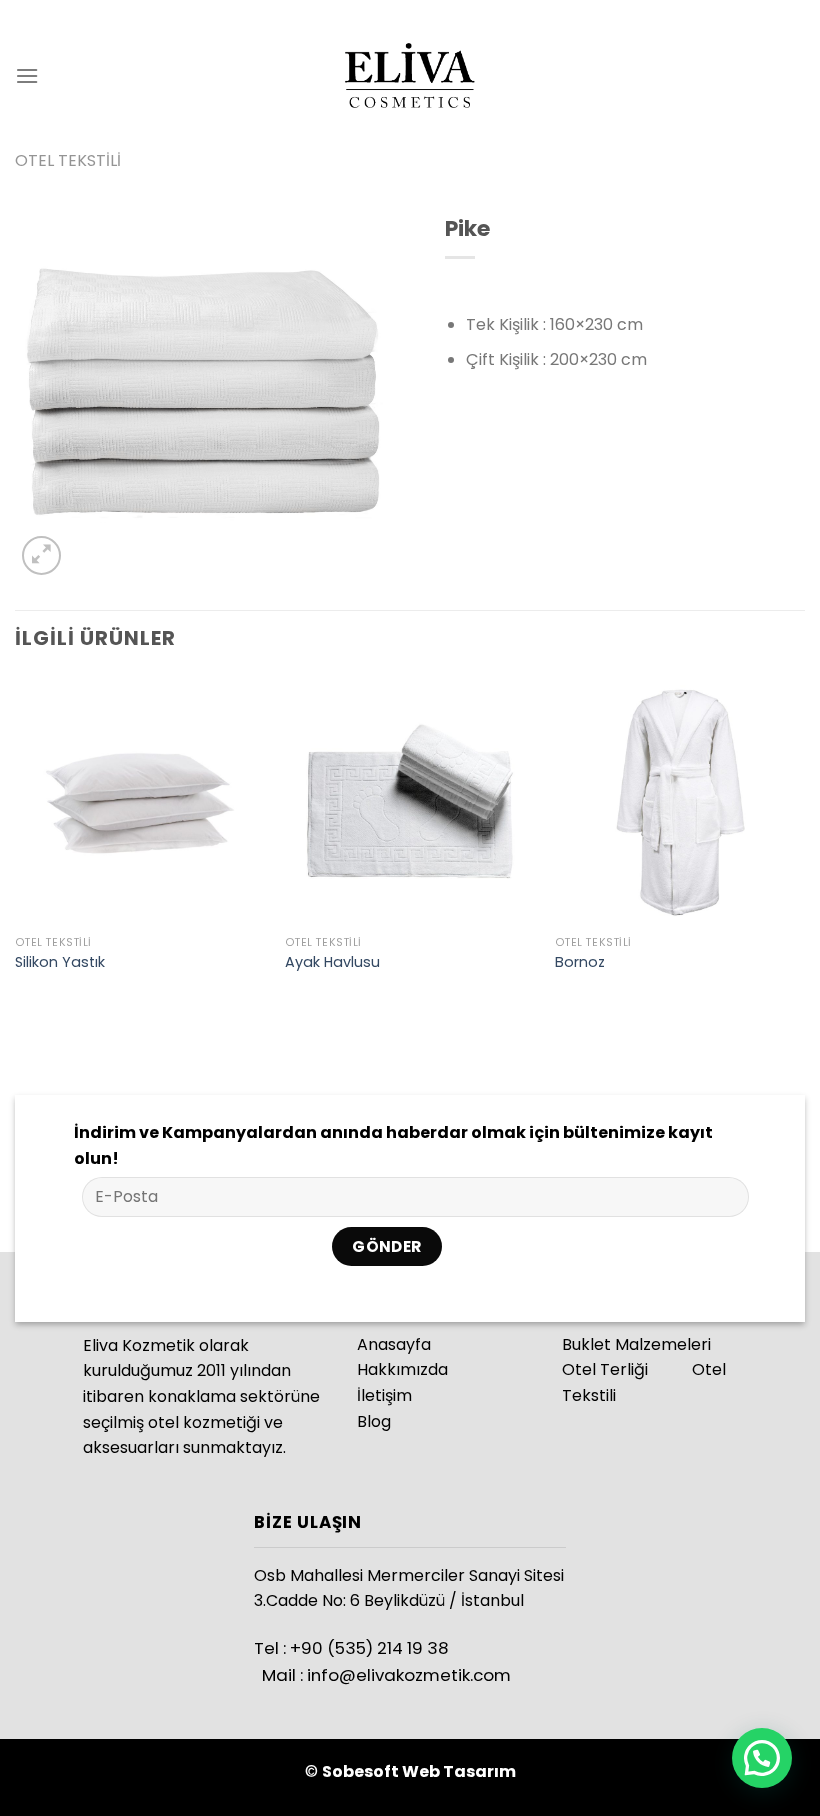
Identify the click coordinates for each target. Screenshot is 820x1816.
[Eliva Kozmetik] (410, 75)
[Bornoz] (680, 800)
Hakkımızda (402, 1369)
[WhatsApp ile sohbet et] (762, 1758)
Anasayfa (394, 1344)
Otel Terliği (605, 1369)
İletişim (384, 1395)
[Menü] (27, 75)
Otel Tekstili (68, 160)
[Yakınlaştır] (41, 555)
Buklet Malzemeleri (636, 1344)
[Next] (804, 843)
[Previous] (16, 843)
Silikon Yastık (60, 962)
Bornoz (580, 962)
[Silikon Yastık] (140, 800)
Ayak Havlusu (332, 962)
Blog (374, 1421)
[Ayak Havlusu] (410, 800)
